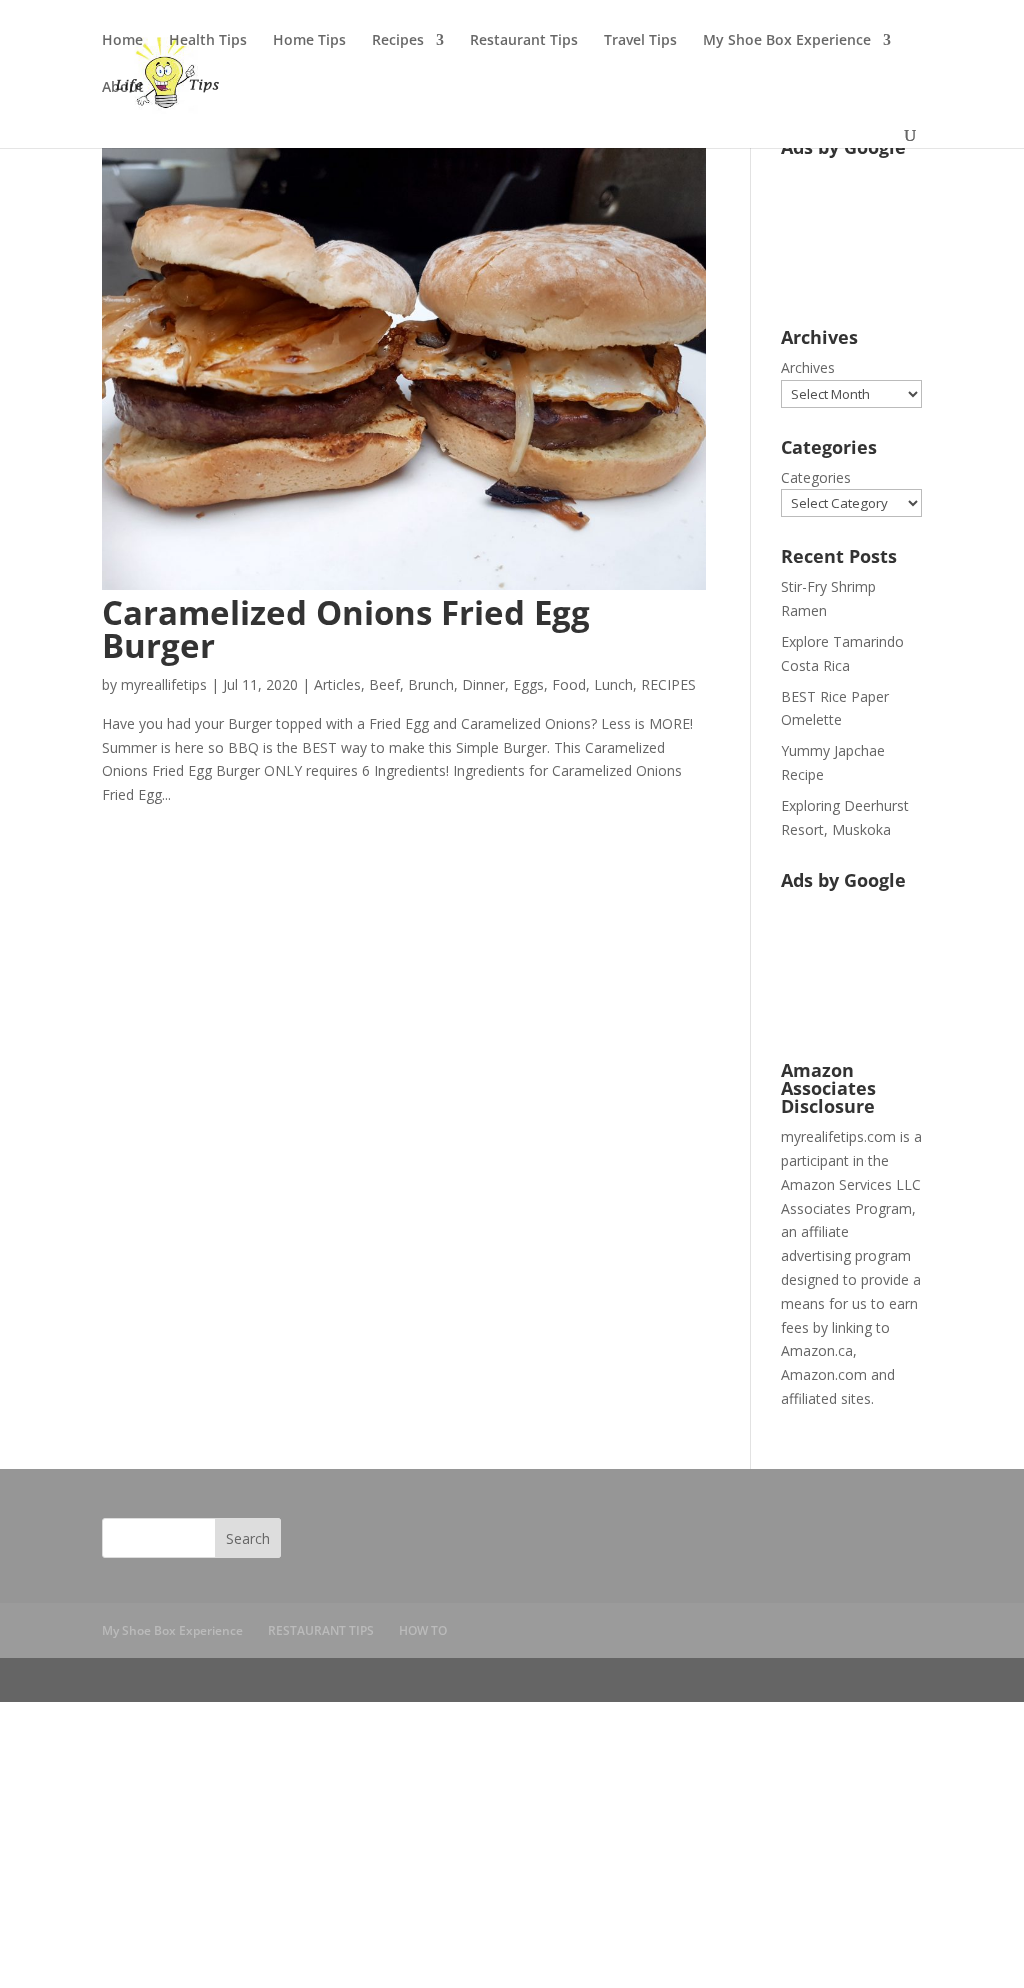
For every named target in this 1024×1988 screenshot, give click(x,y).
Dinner (483, 684)
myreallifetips (164, 684)
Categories (816, 477)
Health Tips (208, 41)
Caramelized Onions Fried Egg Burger (346, 629)
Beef (384, 684)
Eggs (528, 684)
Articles (337, 684)
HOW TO (423, 1630)
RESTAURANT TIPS (321, 1630)
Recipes (398, 41)
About (123, 88)
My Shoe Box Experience (787, 41)
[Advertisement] (843, 228)
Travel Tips (640, 41)
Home (122, 41)
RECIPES (668, 684)
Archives (808, 367)
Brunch (431, 684)
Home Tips (309, 41)
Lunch (613, 684)
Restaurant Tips (524, 41)
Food (569, 684)
